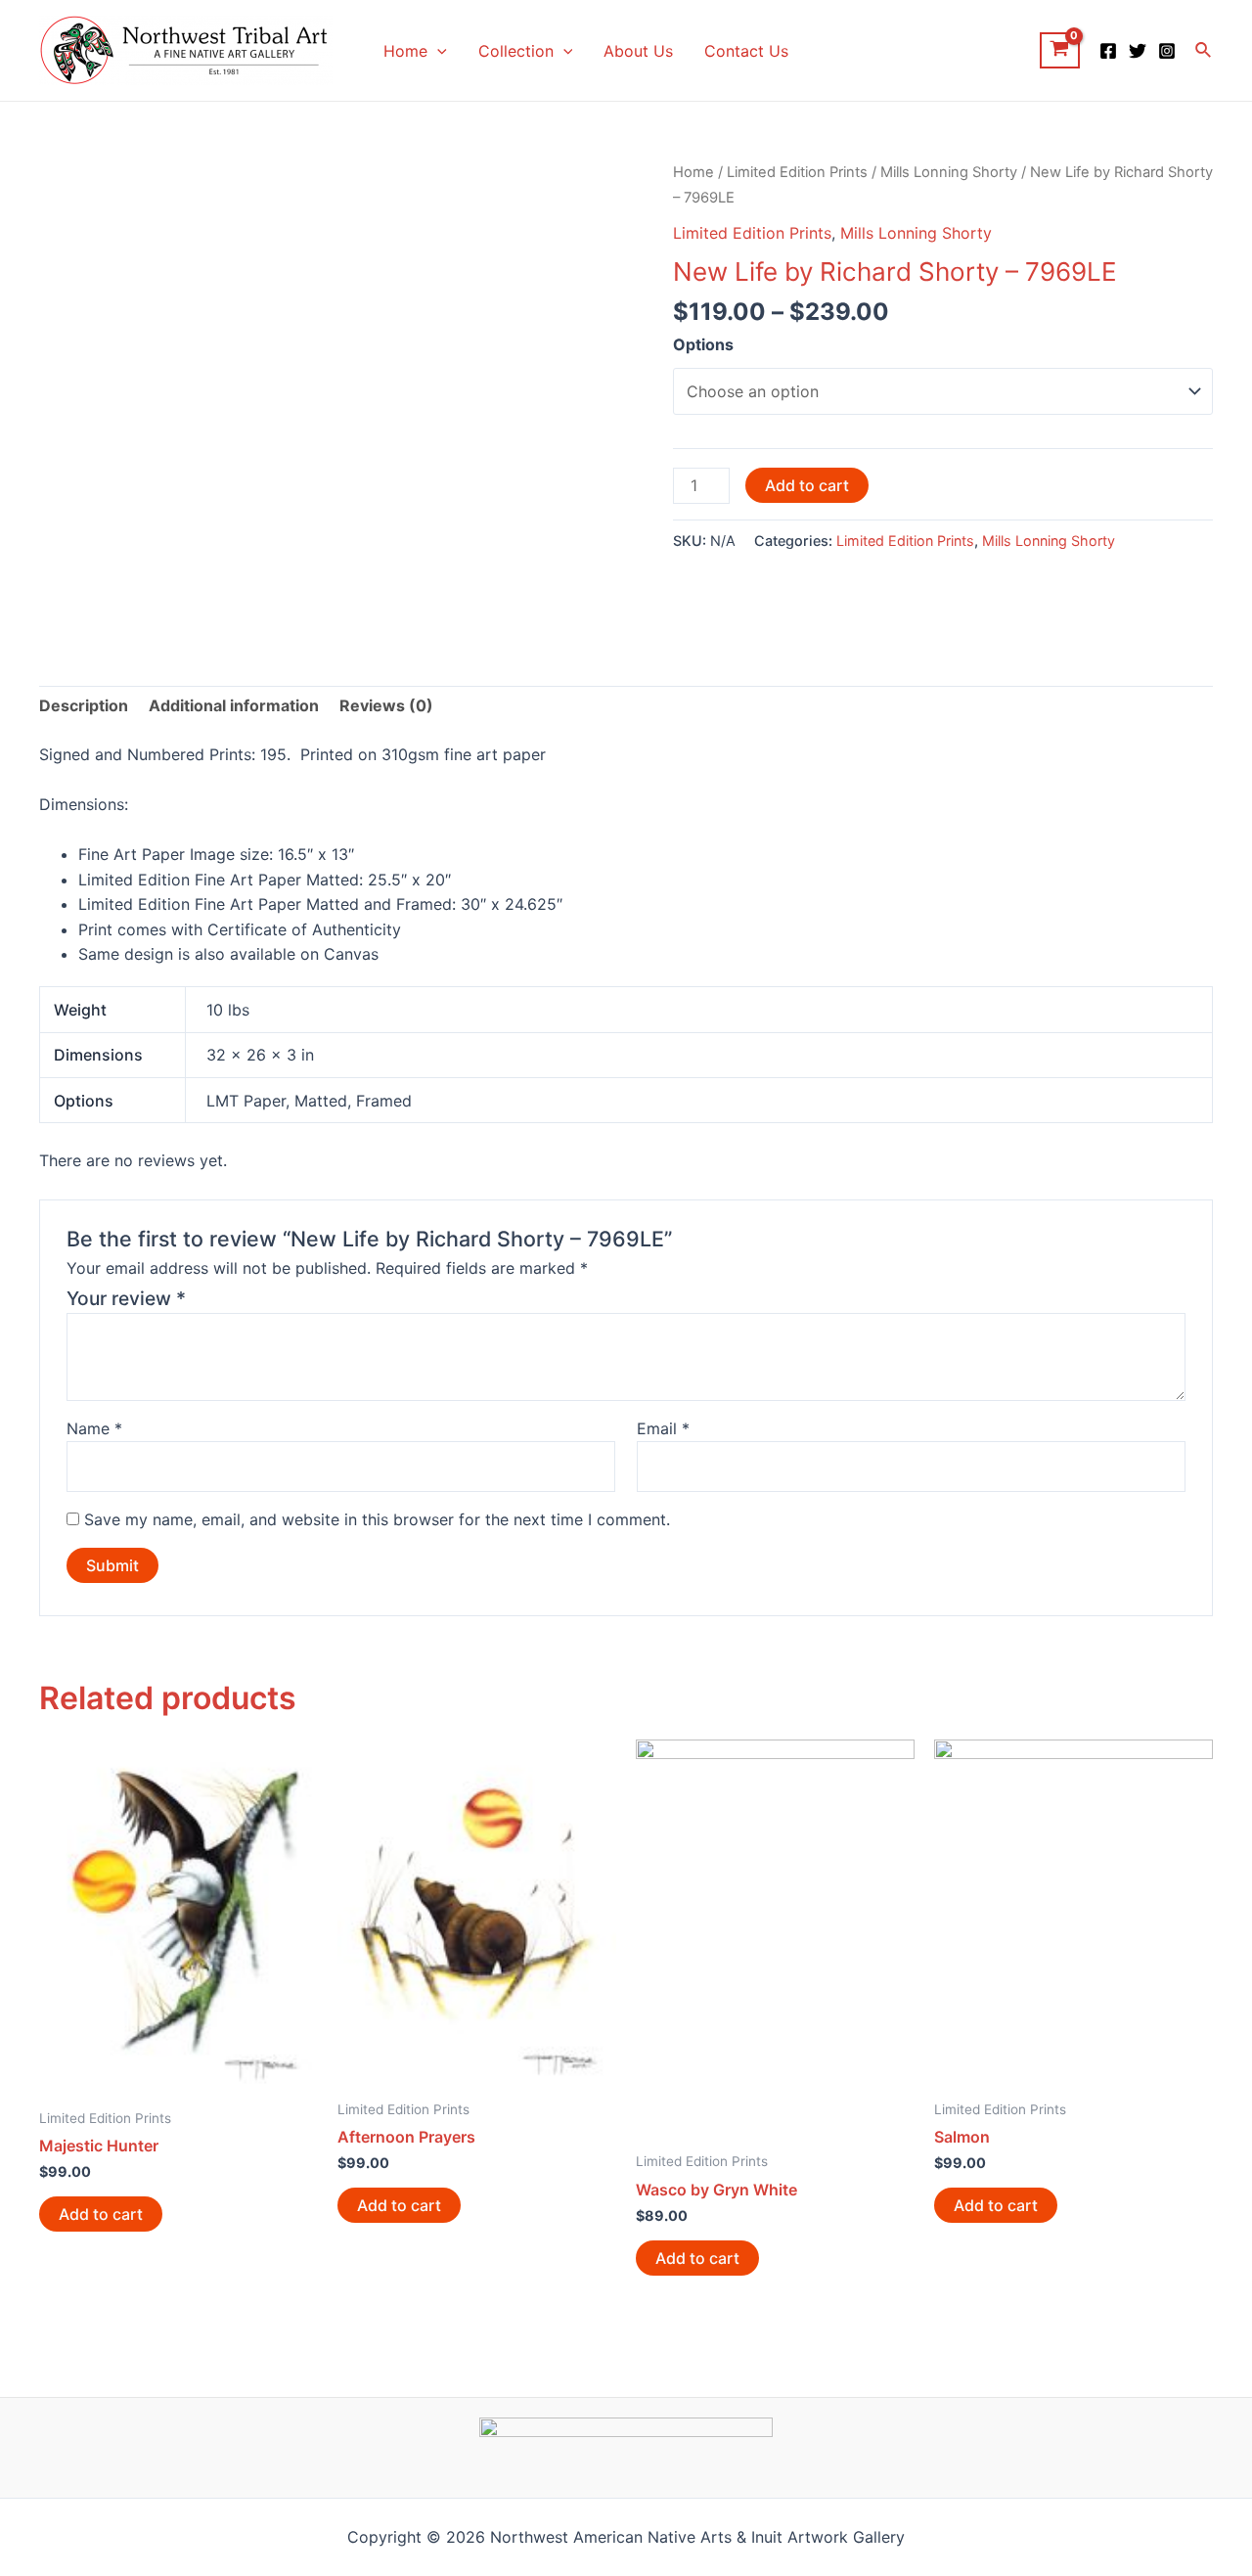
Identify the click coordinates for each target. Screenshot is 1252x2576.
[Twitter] (1138, 51)
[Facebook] (1108, 51)
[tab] (84, 706)
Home (405, 51)
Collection (516, 51)
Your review (126, 1298)
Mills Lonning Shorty (949, 172)
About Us (638, 51)
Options (703, 344)
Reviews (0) (386, 705)
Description (84, 705)
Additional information (234, 705)
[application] (437, 51)
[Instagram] (1167, 51)
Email (663, 1428)
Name (94, 1428)
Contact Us (746, 51)
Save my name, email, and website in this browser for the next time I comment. (377, 1519)
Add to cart (807, 485)
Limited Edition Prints (797, 172)
